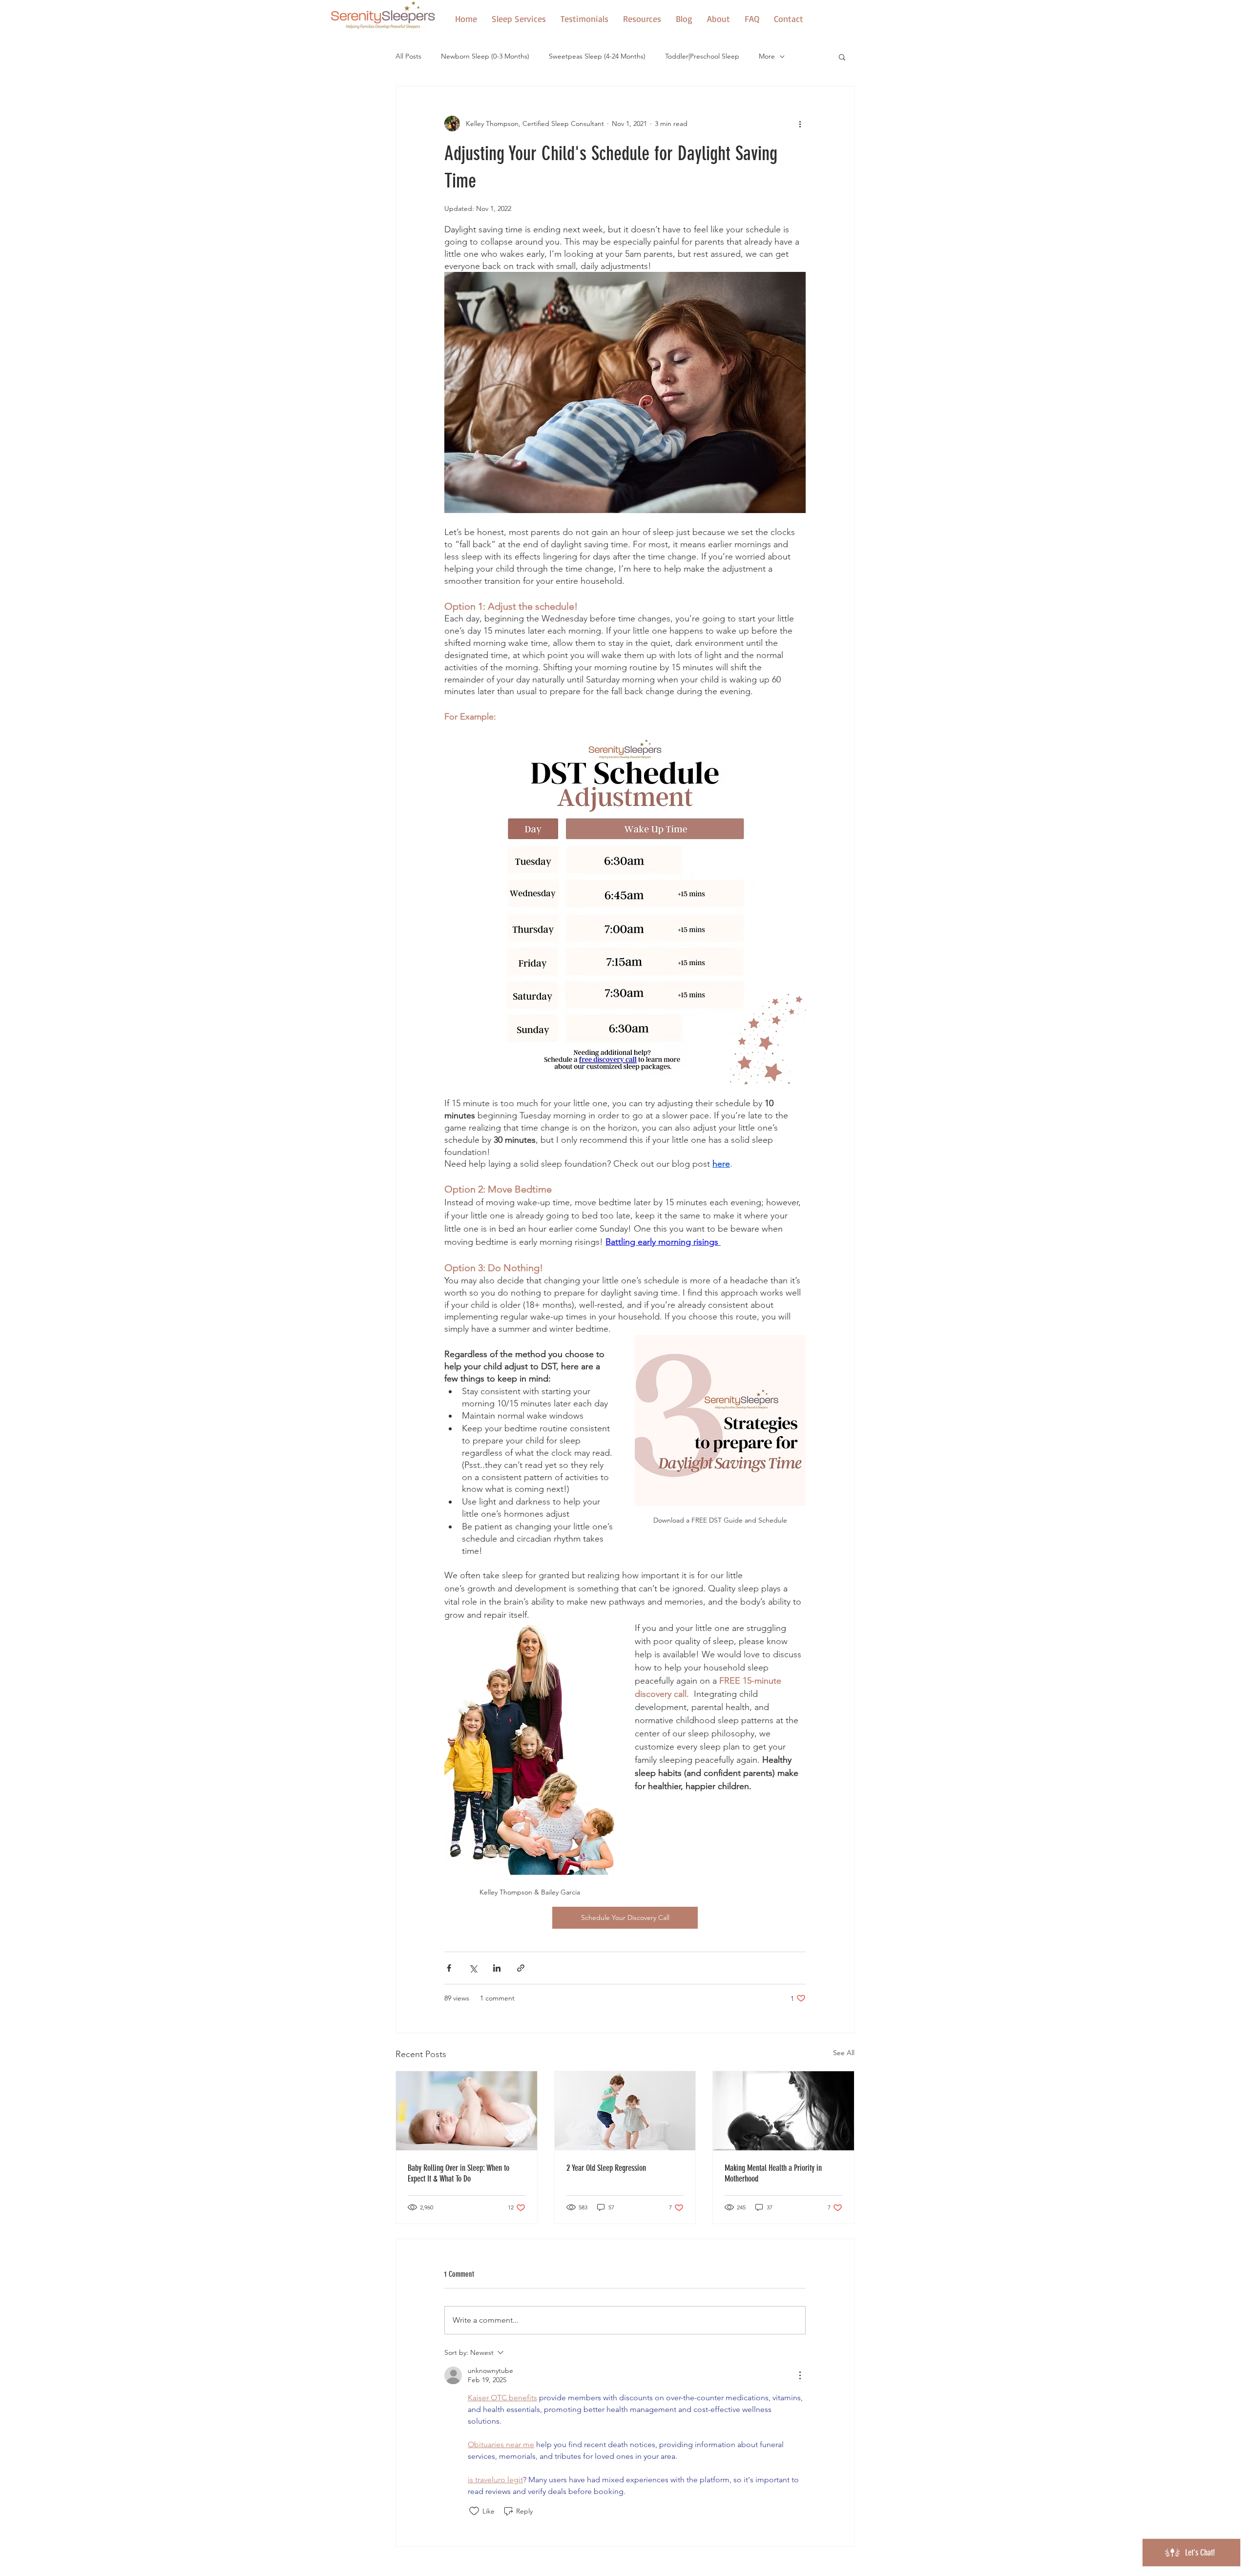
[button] (642, 19)
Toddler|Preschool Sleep (702, 56)
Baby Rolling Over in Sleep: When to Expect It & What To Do (458, 2173)
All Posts (408, 56)
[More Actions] (800, 2375)
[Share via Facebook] (449, 1968)
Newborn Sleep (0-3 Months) (485, 56)
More (767, 56)
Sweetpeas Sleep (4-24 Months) (597, 56)
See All (844, 2053)
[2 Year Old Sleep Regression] (625, 2111)
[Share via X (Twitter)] (473, 1968)
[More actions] (800, 124)
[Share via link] (521, 1968)
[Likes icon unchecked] (474, 2511)
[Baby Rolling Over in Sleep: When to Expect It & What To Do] (467, 2111)
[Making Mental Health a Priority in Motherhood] (783, 2111)
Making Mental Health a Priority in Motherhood (773, 2173)
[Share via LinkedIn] (497, 1968)
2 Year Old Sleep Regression (606, 2168)
